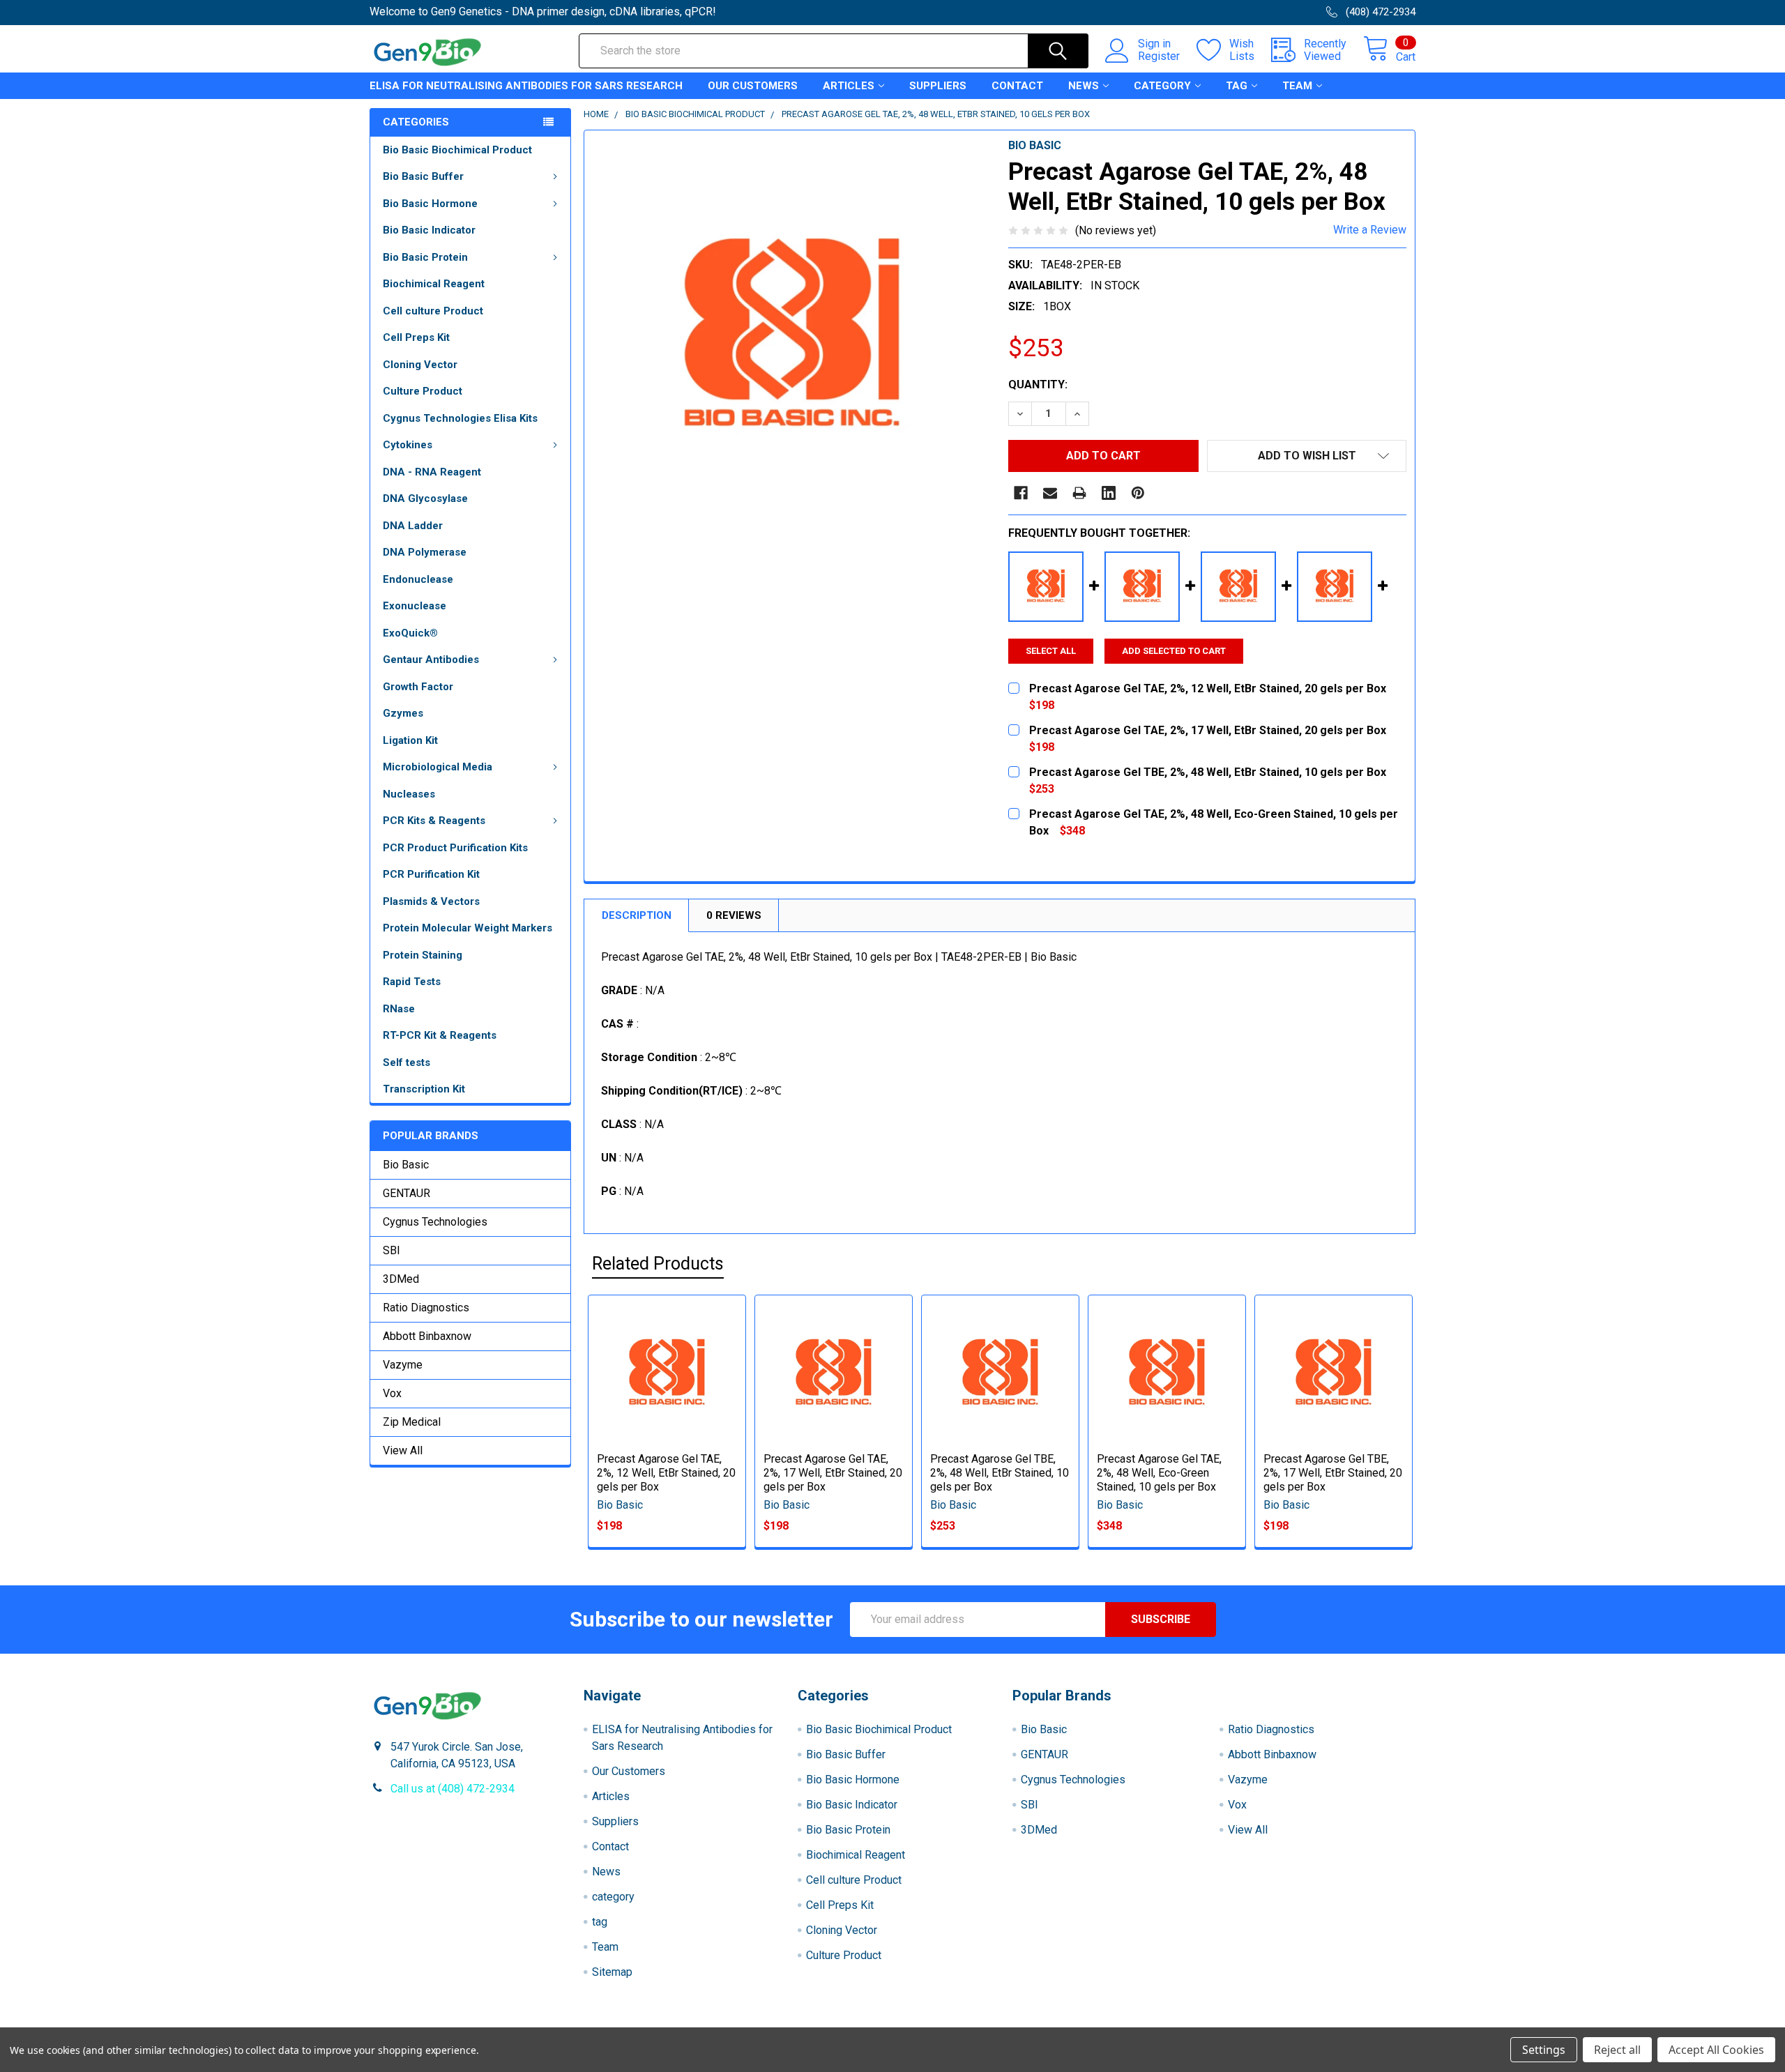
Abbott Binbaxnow (427, 1336)
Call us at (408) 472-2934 (453, 1789)
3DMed (401, 1279)
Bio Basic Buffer (423, 176)
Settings (1544, 2050)
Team (1297, 86)
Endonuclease (418, 579)
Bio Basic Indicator (429, 230)
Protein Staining (423, 955)
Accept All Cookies (1716, 2050)
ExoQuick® (410, 633)
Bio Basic (406, 1165)
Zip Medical (412, 1422)
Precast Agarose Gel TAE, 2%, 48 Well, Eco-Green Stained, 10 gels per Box (1159, 1473)
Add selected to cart (1174, 651)
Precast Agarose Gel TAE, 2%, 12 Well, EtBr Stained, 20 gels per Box (666, 1473)
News (1084, 86)
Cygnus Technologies (435, 1222)
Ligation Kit (410, 740)
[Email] (1050, 493)
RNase (399, 1009)
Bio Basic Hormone (430, 204)
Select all (1051, 651)
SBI (392, 1250)
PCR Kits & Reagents (434, 821)
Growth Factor (418, 687)
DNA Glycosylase (425, 498)
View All (403, 1450)
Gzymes (403, 713)
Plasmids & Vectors (431, 901)
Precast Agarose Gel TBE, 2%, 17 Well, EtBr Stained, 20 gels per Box (1333, 1473)
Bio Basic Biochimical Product (457, 150)
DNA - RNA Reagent (432, 472)
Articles (849, 86)
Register (1159, 56)
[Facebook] (1021, 493)
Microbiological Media (438, 767)
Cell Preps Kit (416, 337)
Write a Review (1370, 230)
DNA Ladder (413, 526)
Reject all (1617, 2050)
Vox (392, 1393)
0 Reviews (734, 915)
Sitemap (612, 1972)
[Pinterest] (1138, 493)
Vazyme (403, 1365)
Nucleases (409, 794)
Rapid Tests (412, 982)
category (1162, 86)
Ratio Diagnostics (426, 1308)
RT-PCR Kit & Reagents (440, 1035)
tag (1237, 86)
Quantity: (1038, 384)
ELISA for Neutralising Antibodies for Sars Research (526, 86)
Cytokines (408, 445)
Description (637, 915)
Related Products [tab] (658, 1264)
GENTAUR (407, 1193)
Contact (1017, 86)
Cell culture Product (433, 311)
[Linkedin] (1109, 493)
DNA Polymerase (425, 552)
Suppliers (938, 86)
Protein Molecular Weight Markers (468, 928)
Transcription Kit (424, 1089)
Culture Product (423, 391)
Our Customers (753, 86)
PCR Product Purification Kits (455, 848)
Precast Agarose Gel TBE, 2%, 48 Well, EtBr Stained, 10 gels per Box (1000, 1473)
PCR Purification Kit (431, 874)
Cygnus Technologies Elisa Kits (460, 418)
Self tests (407, 1062)
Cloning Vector (420, 365)
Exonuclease (415, 606)
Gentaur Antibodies (431, 660)
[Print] (1079, 493)
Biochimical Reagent (434, 284)
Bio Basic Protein (425, 257)
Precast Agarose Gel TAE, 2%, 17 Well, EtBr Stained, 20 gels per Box (833, 1473)
